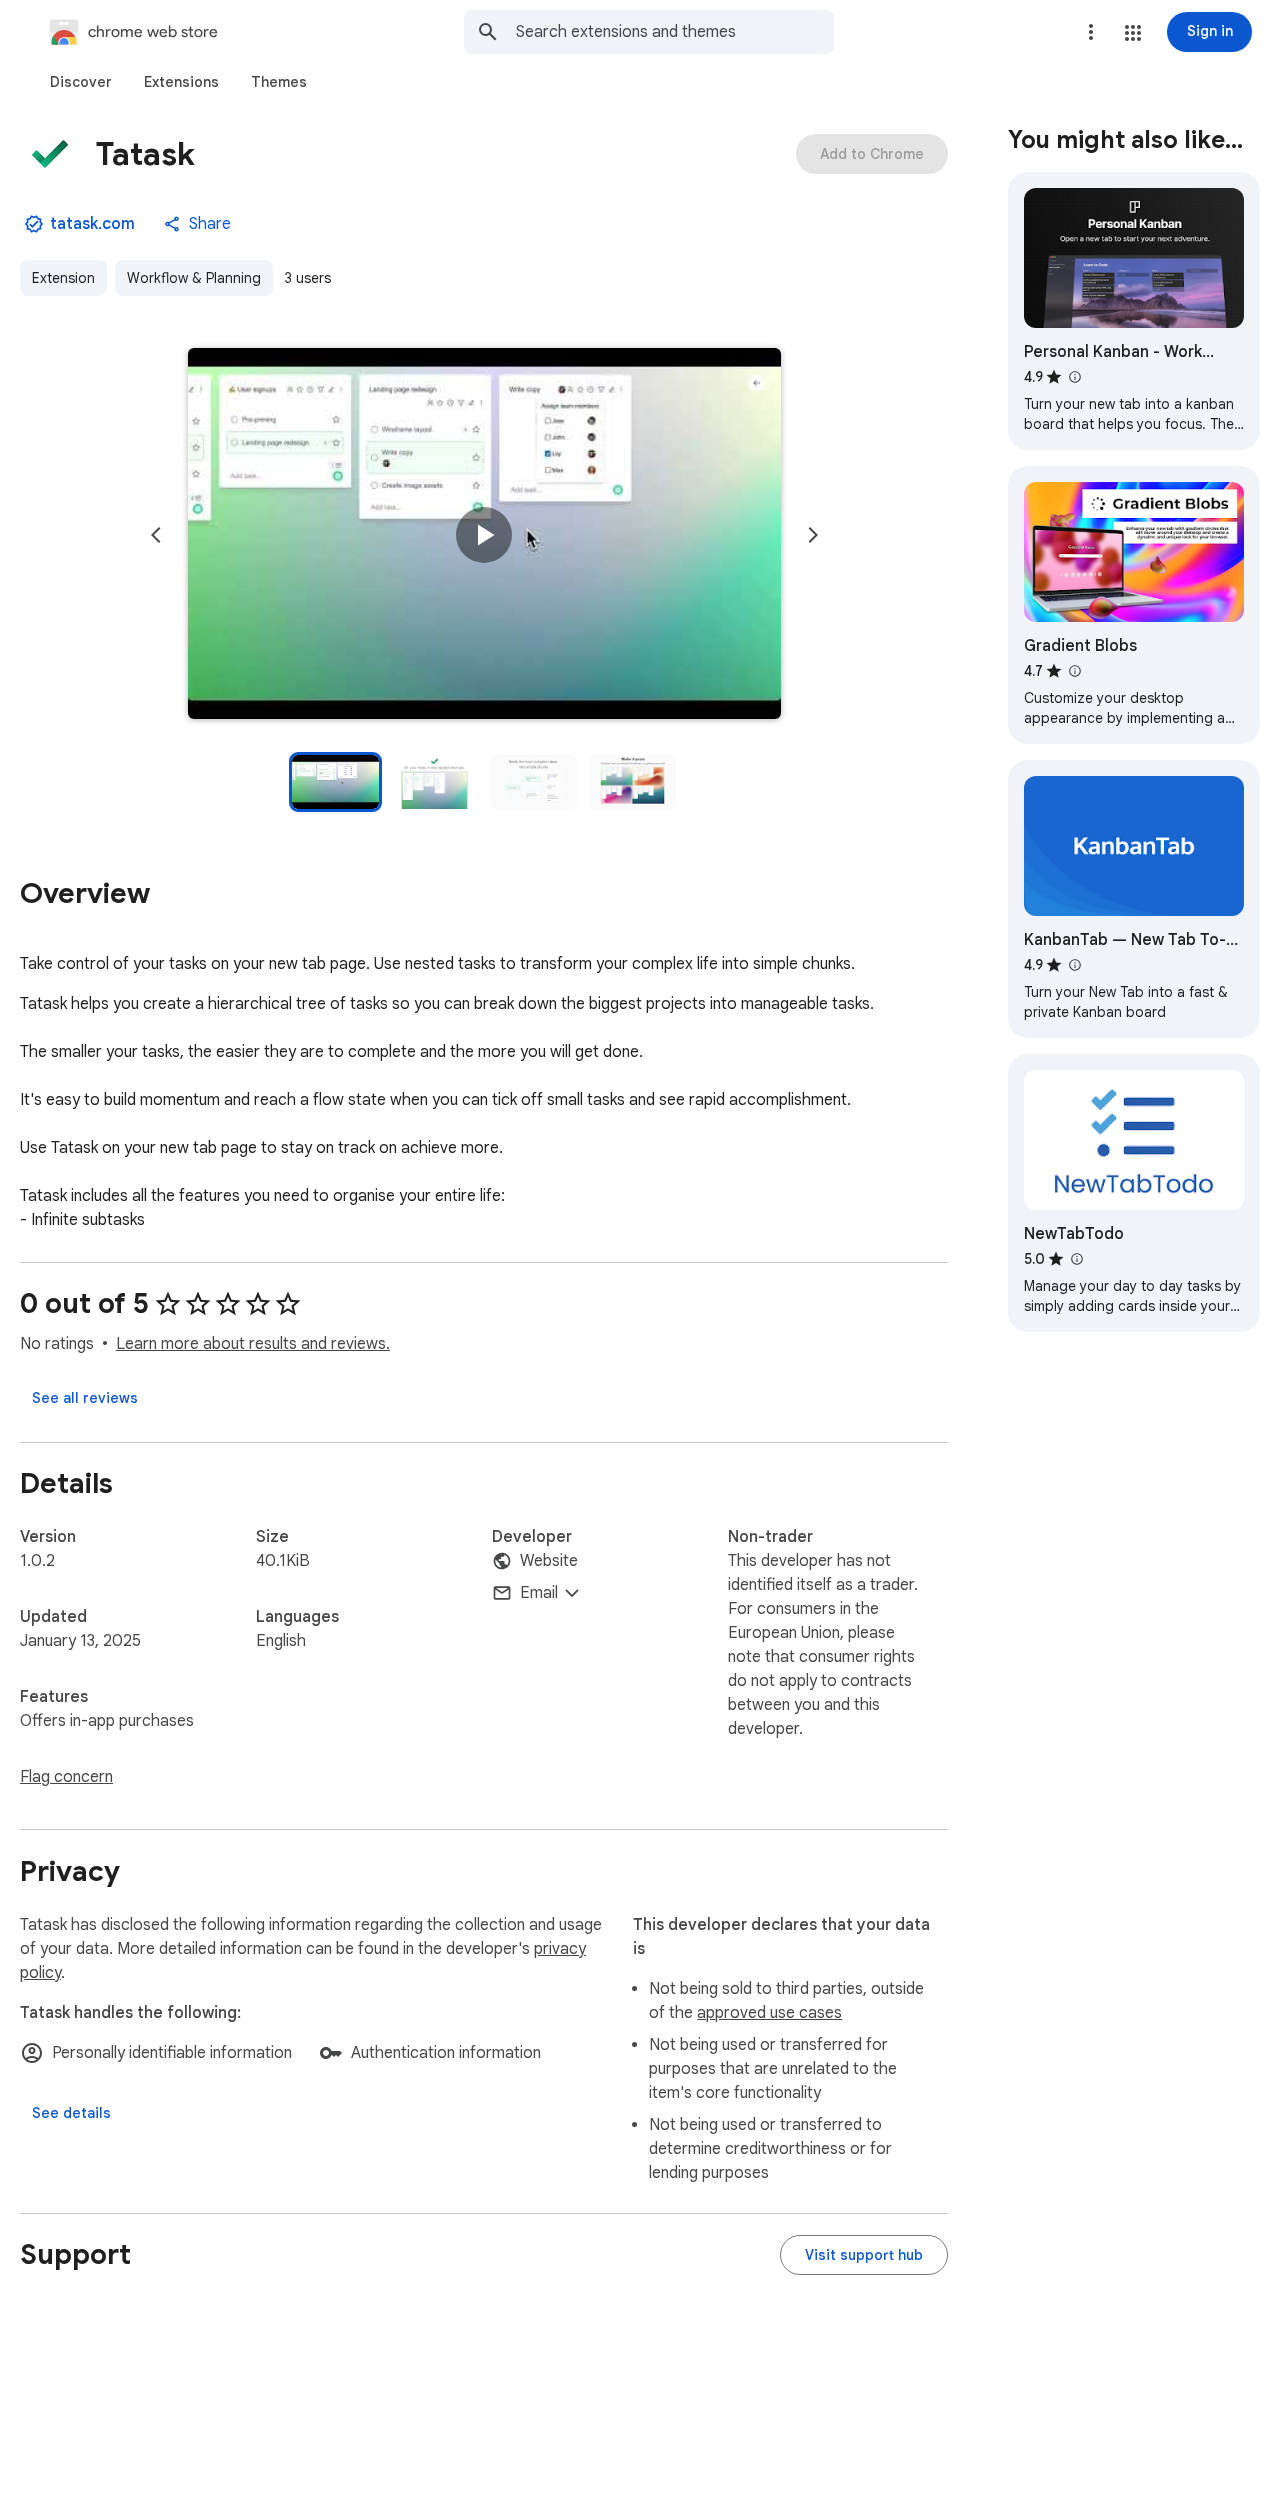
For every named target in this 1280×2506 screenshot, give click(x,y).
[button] (1133, 33)
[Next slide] (813, 535)
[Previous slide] (156, 535)
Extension (63, 278)
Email (539, 1593)
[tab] (81, 82)
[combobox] (675, 32)
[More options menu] (1091, 32)
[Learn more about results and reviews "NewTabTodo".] (1076, 1259)
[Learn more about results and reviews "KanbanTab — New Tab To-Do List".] (1074, 965)
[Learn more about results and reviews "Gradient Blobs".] (1074, 671)
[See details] (71, 2113)
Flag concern (66, 1777)
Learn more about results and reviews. (253, 1344)
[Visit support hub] (864, 2255)
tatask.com (92, 224)
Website (549, 1561)
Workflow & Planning (194, 278)
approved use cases (769, 2013)
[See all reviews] (85, 1398)
